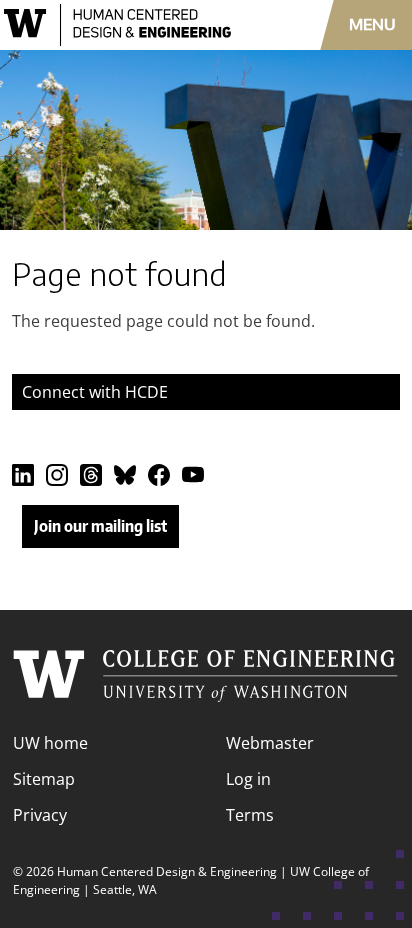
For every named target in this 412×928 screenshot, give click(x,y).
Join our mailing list (100, 526)
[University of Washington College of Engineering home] (206, 676)
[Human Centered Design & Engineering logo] (120, 25)
